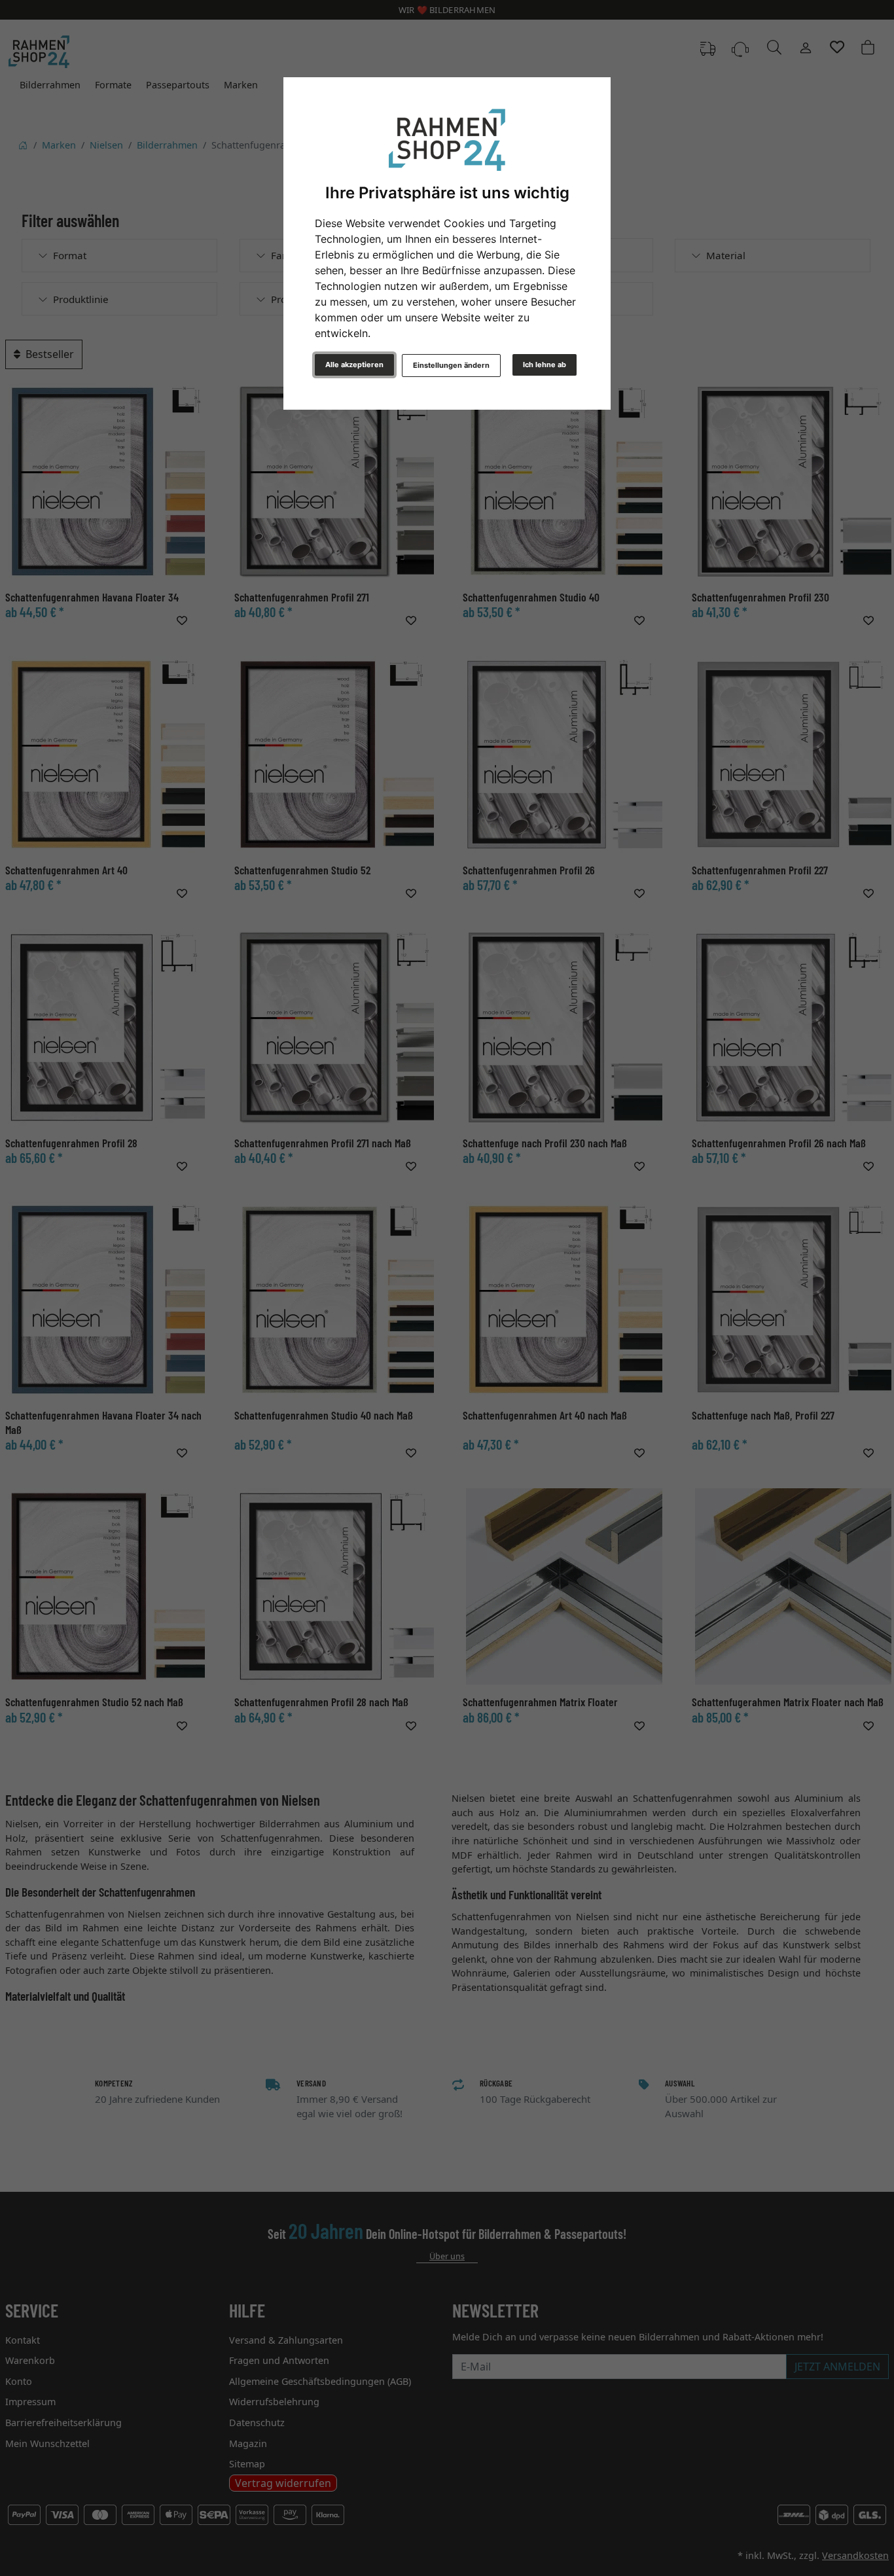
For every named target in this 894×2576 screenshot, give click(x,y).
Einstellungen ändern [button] (451, 365)
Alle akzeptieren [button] (354, 365)
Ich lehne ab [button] (545, 365)
